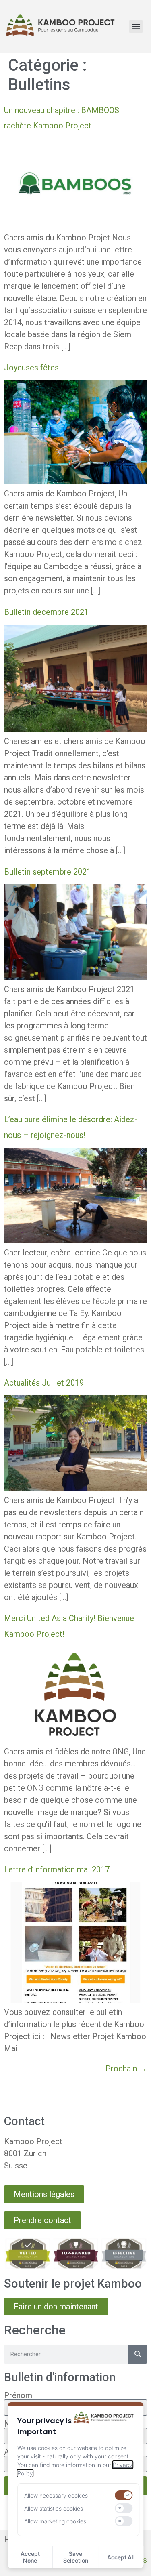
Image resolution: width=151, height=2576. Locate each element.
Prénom (18, 2395)
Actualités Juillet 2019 (44, 1383)
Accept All (121, 2557)
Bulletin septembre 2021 (48, 872)
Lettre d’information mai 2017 (57, 1869)
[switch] (124, 2495)
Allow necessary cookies (56, 2495)
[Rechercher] (138, 2354)
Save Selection (76, 2557)
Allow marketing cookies (55, 2521)
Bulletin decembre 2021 (46, 612)
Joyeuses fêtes (31, 368)
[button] (136, 26)
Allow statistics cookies (54, 2508)
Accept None (30, 2557)
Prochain (126, 2069)
